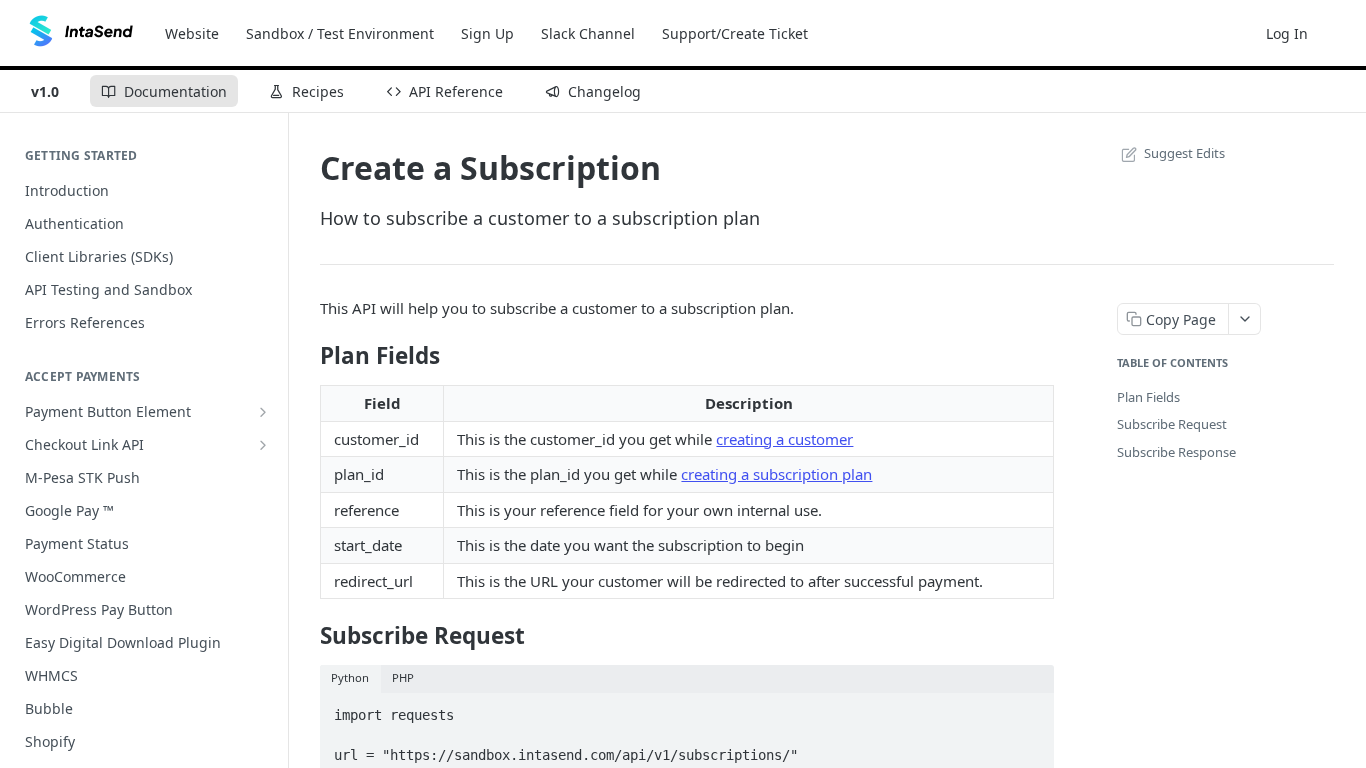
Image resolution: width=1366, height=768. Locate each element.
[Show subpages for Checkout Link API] (263, 445)
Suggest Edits (1184, 153)
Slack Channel (588, 33)
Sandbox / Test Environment (340, 33)
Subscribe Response (1176, 452)
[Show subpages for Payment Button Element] (263, 412)
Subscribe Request (1172, 424)
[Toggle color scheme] (1340, 33)
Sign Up (487, 33)
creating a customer (784, 439)
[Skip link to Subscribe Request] (306, 636)
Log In (1287, 33)
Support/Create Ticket (735, 33)
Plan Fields (1148, 397)
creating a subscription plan (776, 474)
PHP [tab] (403, 677)
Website (192, 33)
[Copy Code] (1030, 710)
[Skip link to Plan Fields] (306, 356)
